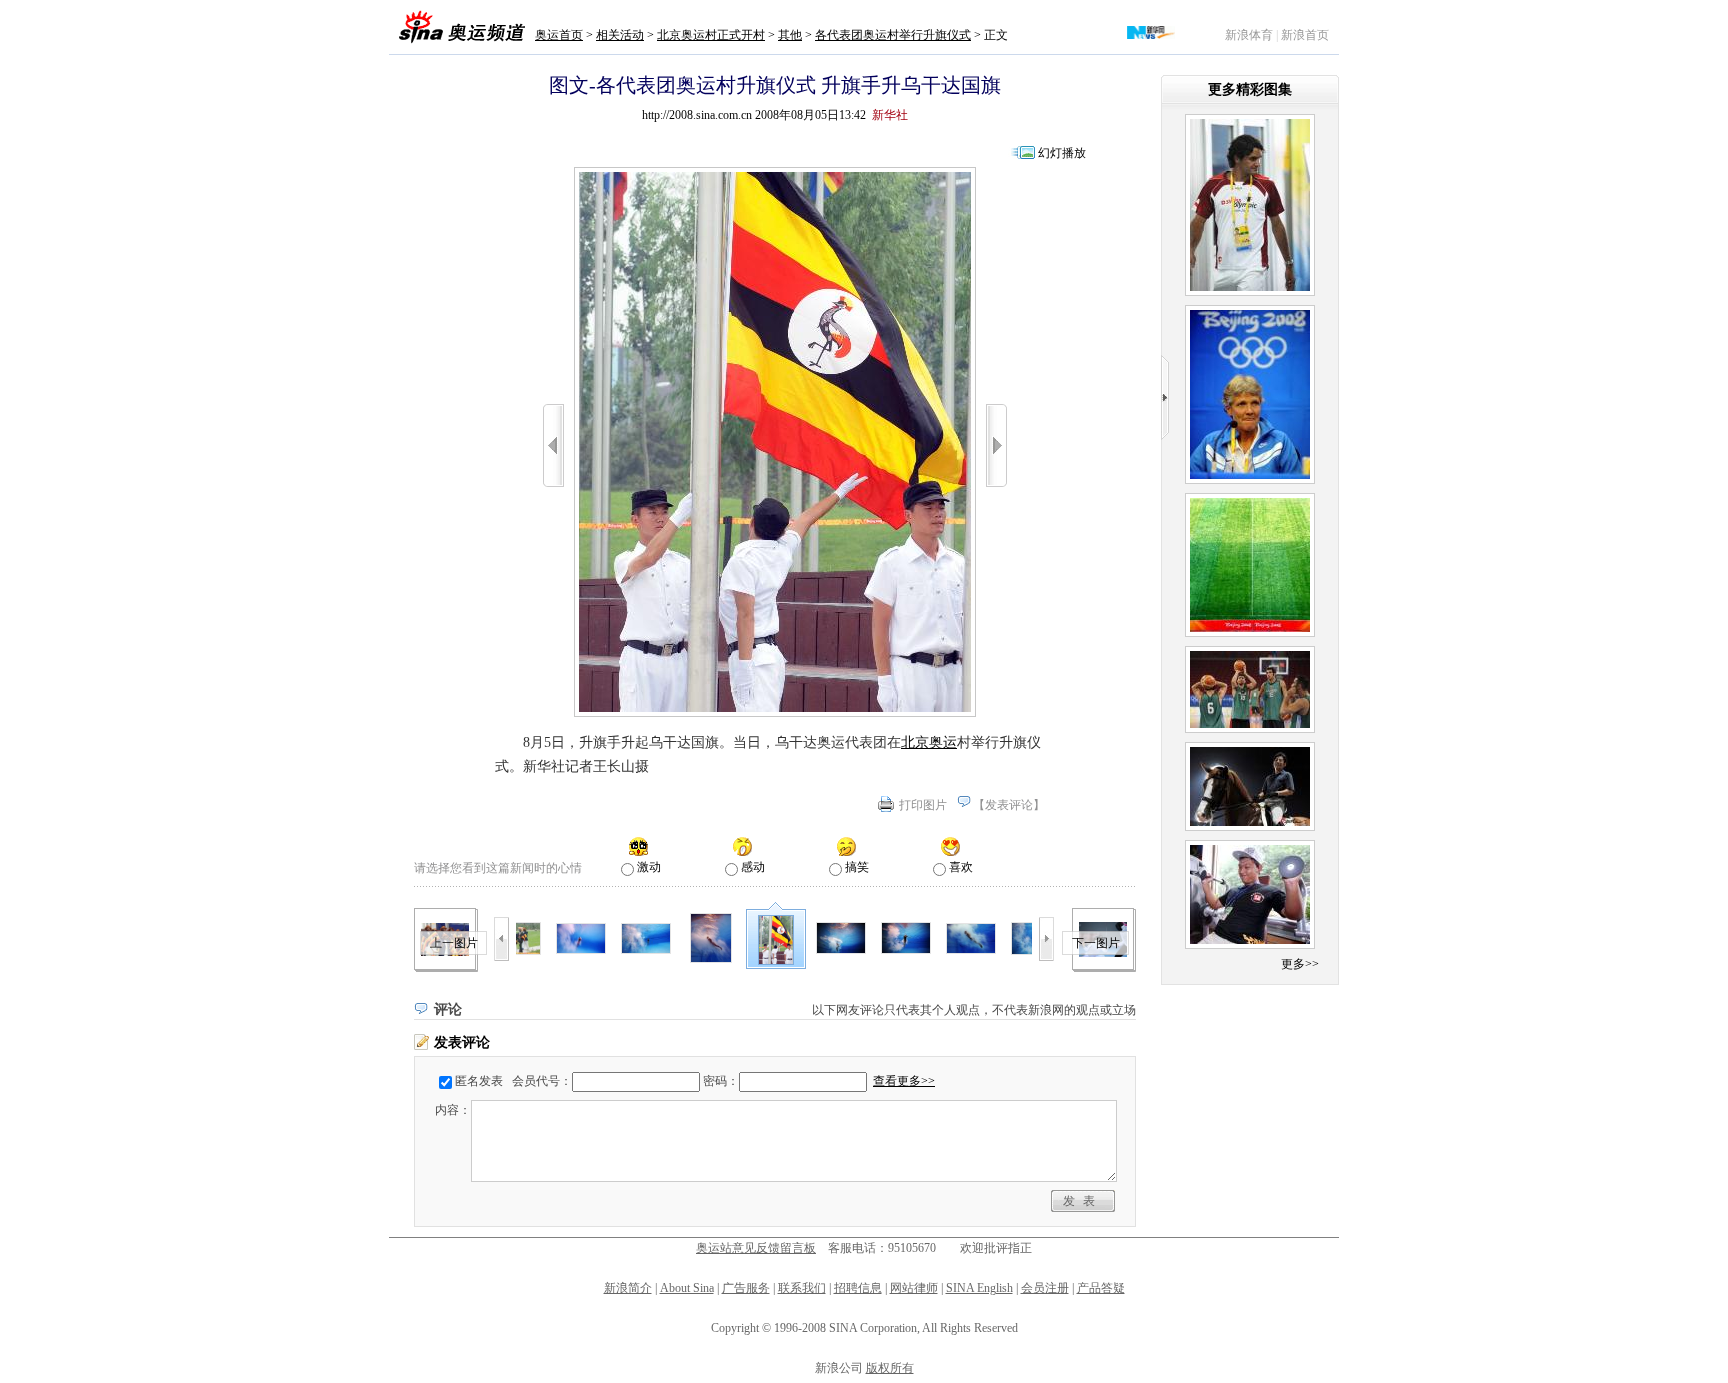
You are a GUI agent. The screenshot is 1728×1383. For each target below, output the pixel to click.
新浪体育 (1249, 35)
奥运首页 (559, 35)
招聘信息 (858, 1288)
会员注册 (1045, 1288)
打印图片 (923, 805)
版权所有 (890, 1368)
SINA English (979, 1288)
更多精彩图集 (1250, 89)
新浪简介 (628, 1288)
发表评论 (1009, 805)
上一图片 (454, 943)
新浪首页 (1305, 35)
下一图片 (1096, 943)
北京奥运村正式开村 (711, 35)
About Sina (687, 1288)
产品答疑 (1101, 1288)
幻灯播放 (1062, 153)
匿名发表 (479, 1081)
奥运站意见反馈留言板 (756, 1248)
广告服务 (746, 1288)
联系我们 (802, 1288)
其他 (790, 35)
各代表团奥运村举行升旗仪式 (893, 35)
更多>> (1300, 964)
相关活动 (620, 35)
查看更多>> (904, 1081)
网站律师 (914, 1288)
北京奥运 (929, 742)
